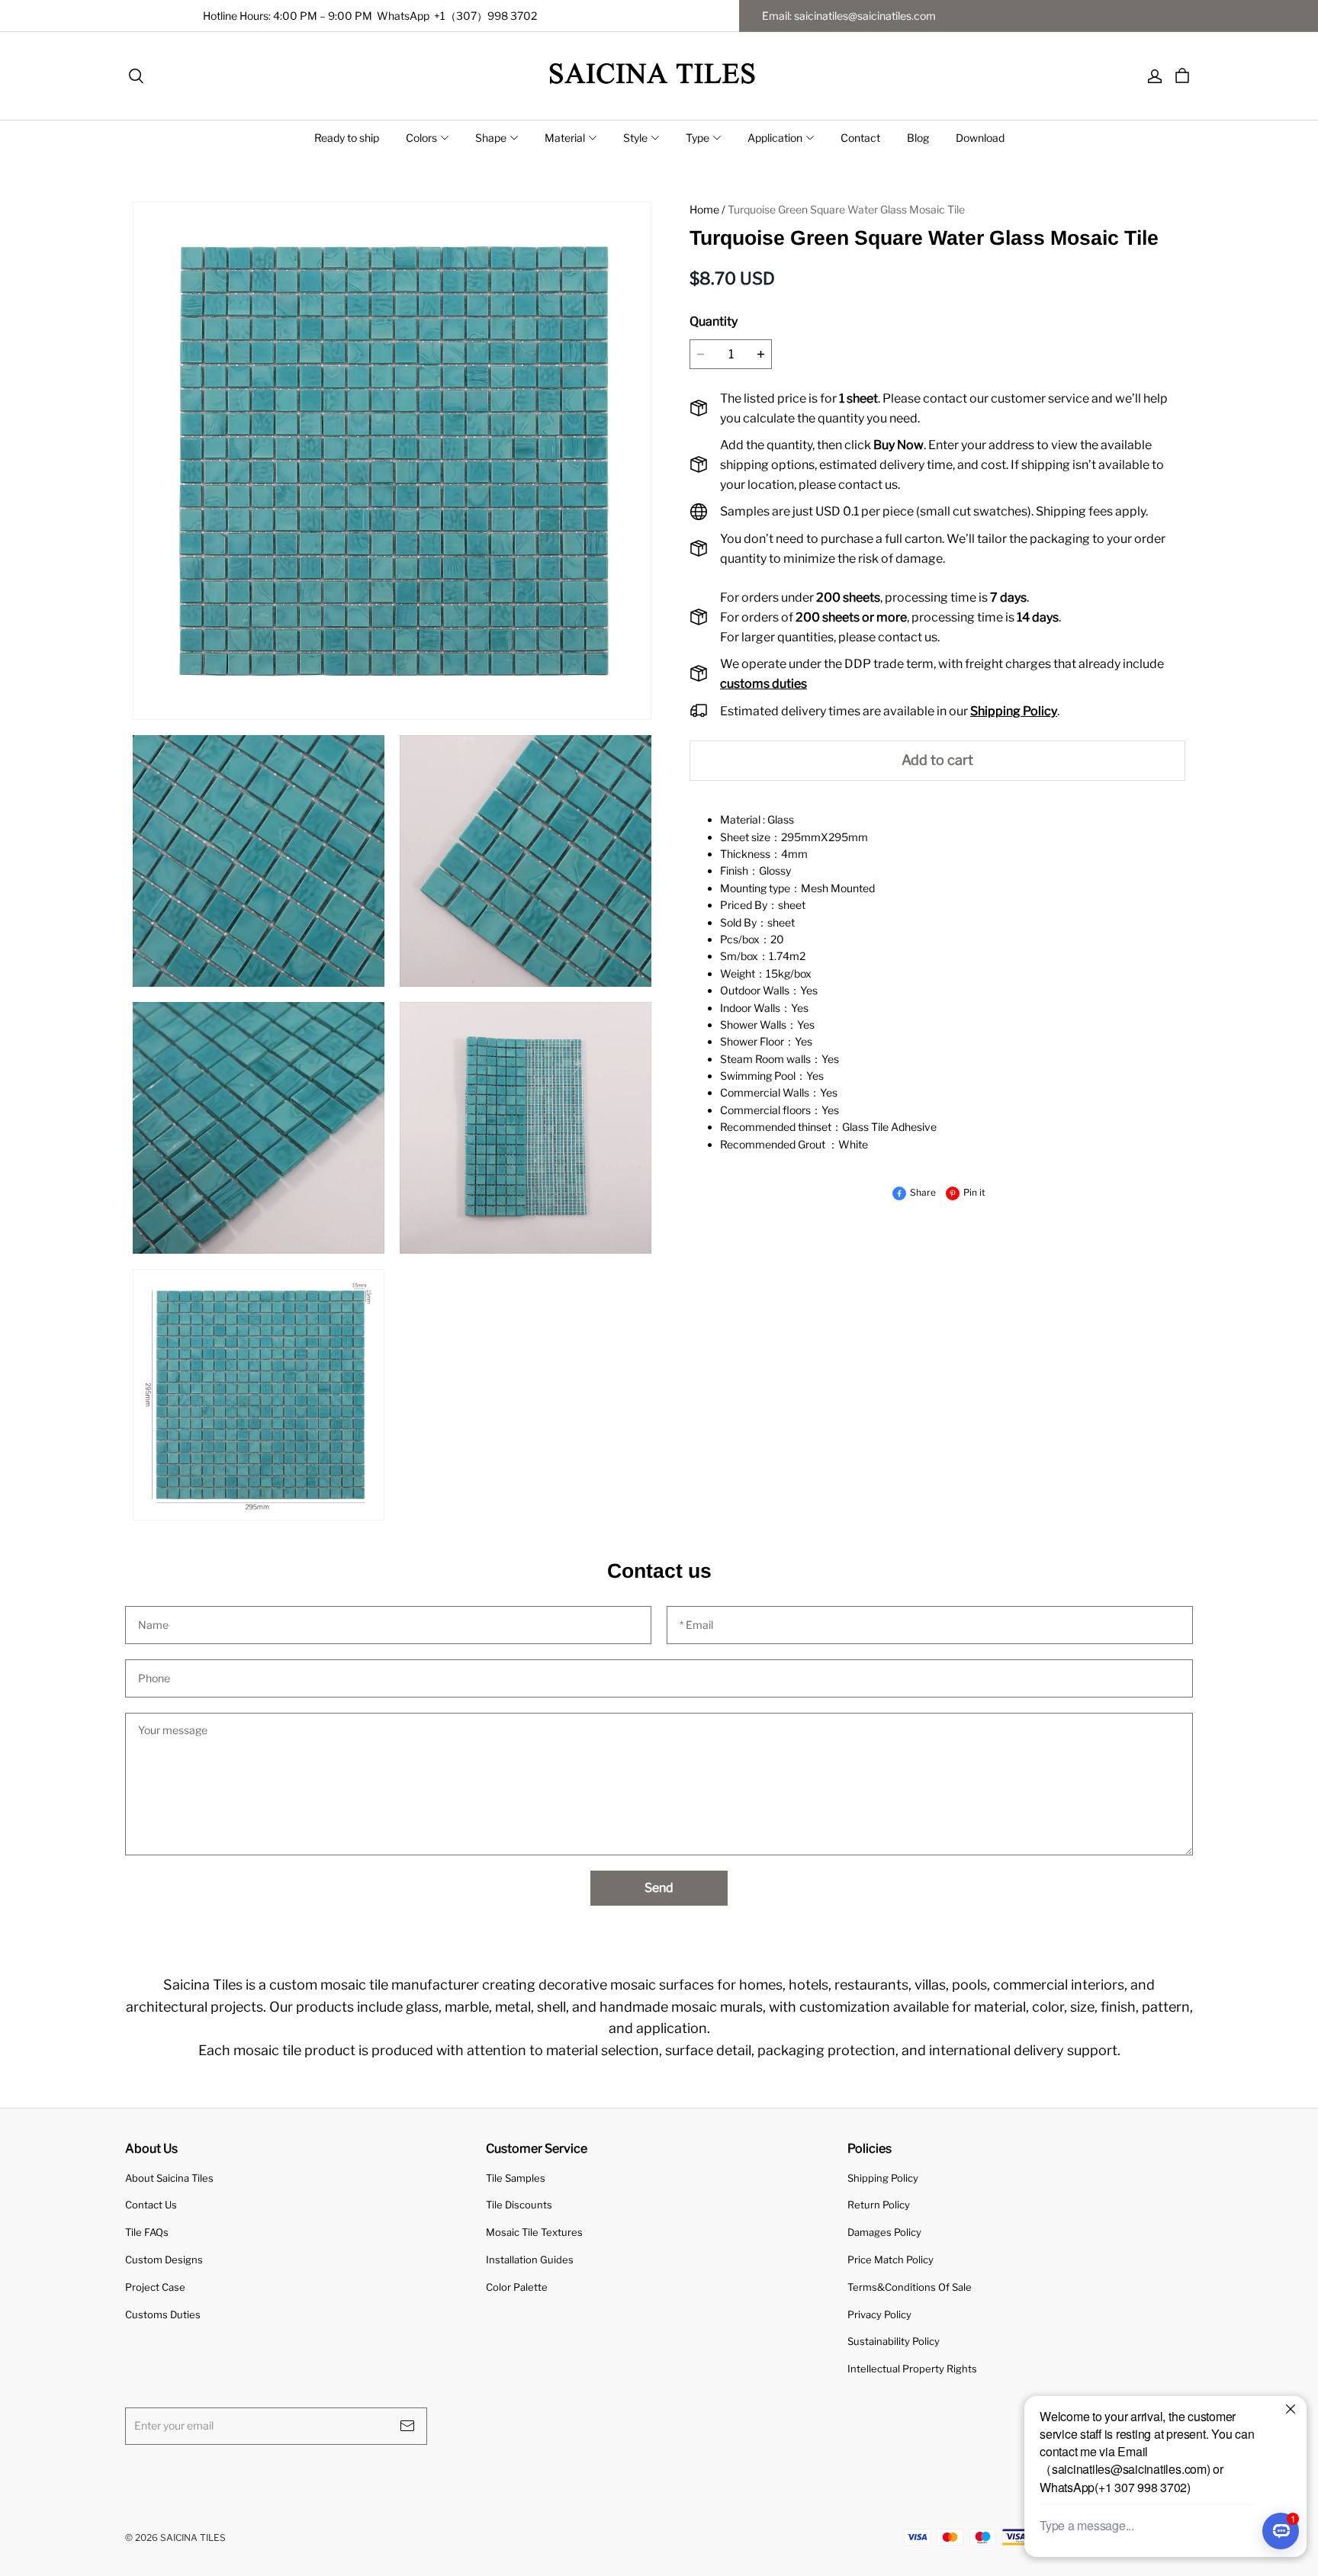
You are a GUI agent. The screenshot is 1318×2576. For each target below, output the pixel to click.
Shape (491, 138)
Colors (421, 138)
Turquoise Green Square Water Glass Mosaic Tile (846, 209)
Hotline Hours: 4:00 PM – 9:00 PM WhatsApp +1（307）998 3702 (370, 16)
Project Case (155, 2287)
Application (775, 138)
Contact (860, 138)
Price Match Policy (890, 2260)
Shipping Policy (883, 2178)
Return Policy (879, 2205)
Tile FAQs (147, 2232)
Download (980, 138)
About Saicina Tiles (169, 2178)
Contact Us (151, 2205)
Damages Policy (884, 2232)
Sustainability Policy (894, 2341)
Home (704, 209)
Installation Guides (530, 2260)
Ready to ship (347, 138)
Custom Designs (164, 2260)
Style (635, 138)
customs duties (763, 684)
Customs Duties (163, 2314)
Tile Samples (516, 2178)
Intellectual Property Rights (912, 2369)
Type (698, 138)
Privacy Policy (879, 2314)
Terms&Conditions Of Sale (910, 2287)
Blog (918, 138)
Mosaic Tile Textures (534, 2232)
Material (565, 138)
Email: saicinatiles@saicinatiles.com (849, 16)
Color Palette (517, 2287)
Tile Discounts (519, 2205)
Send (659, 1888)
